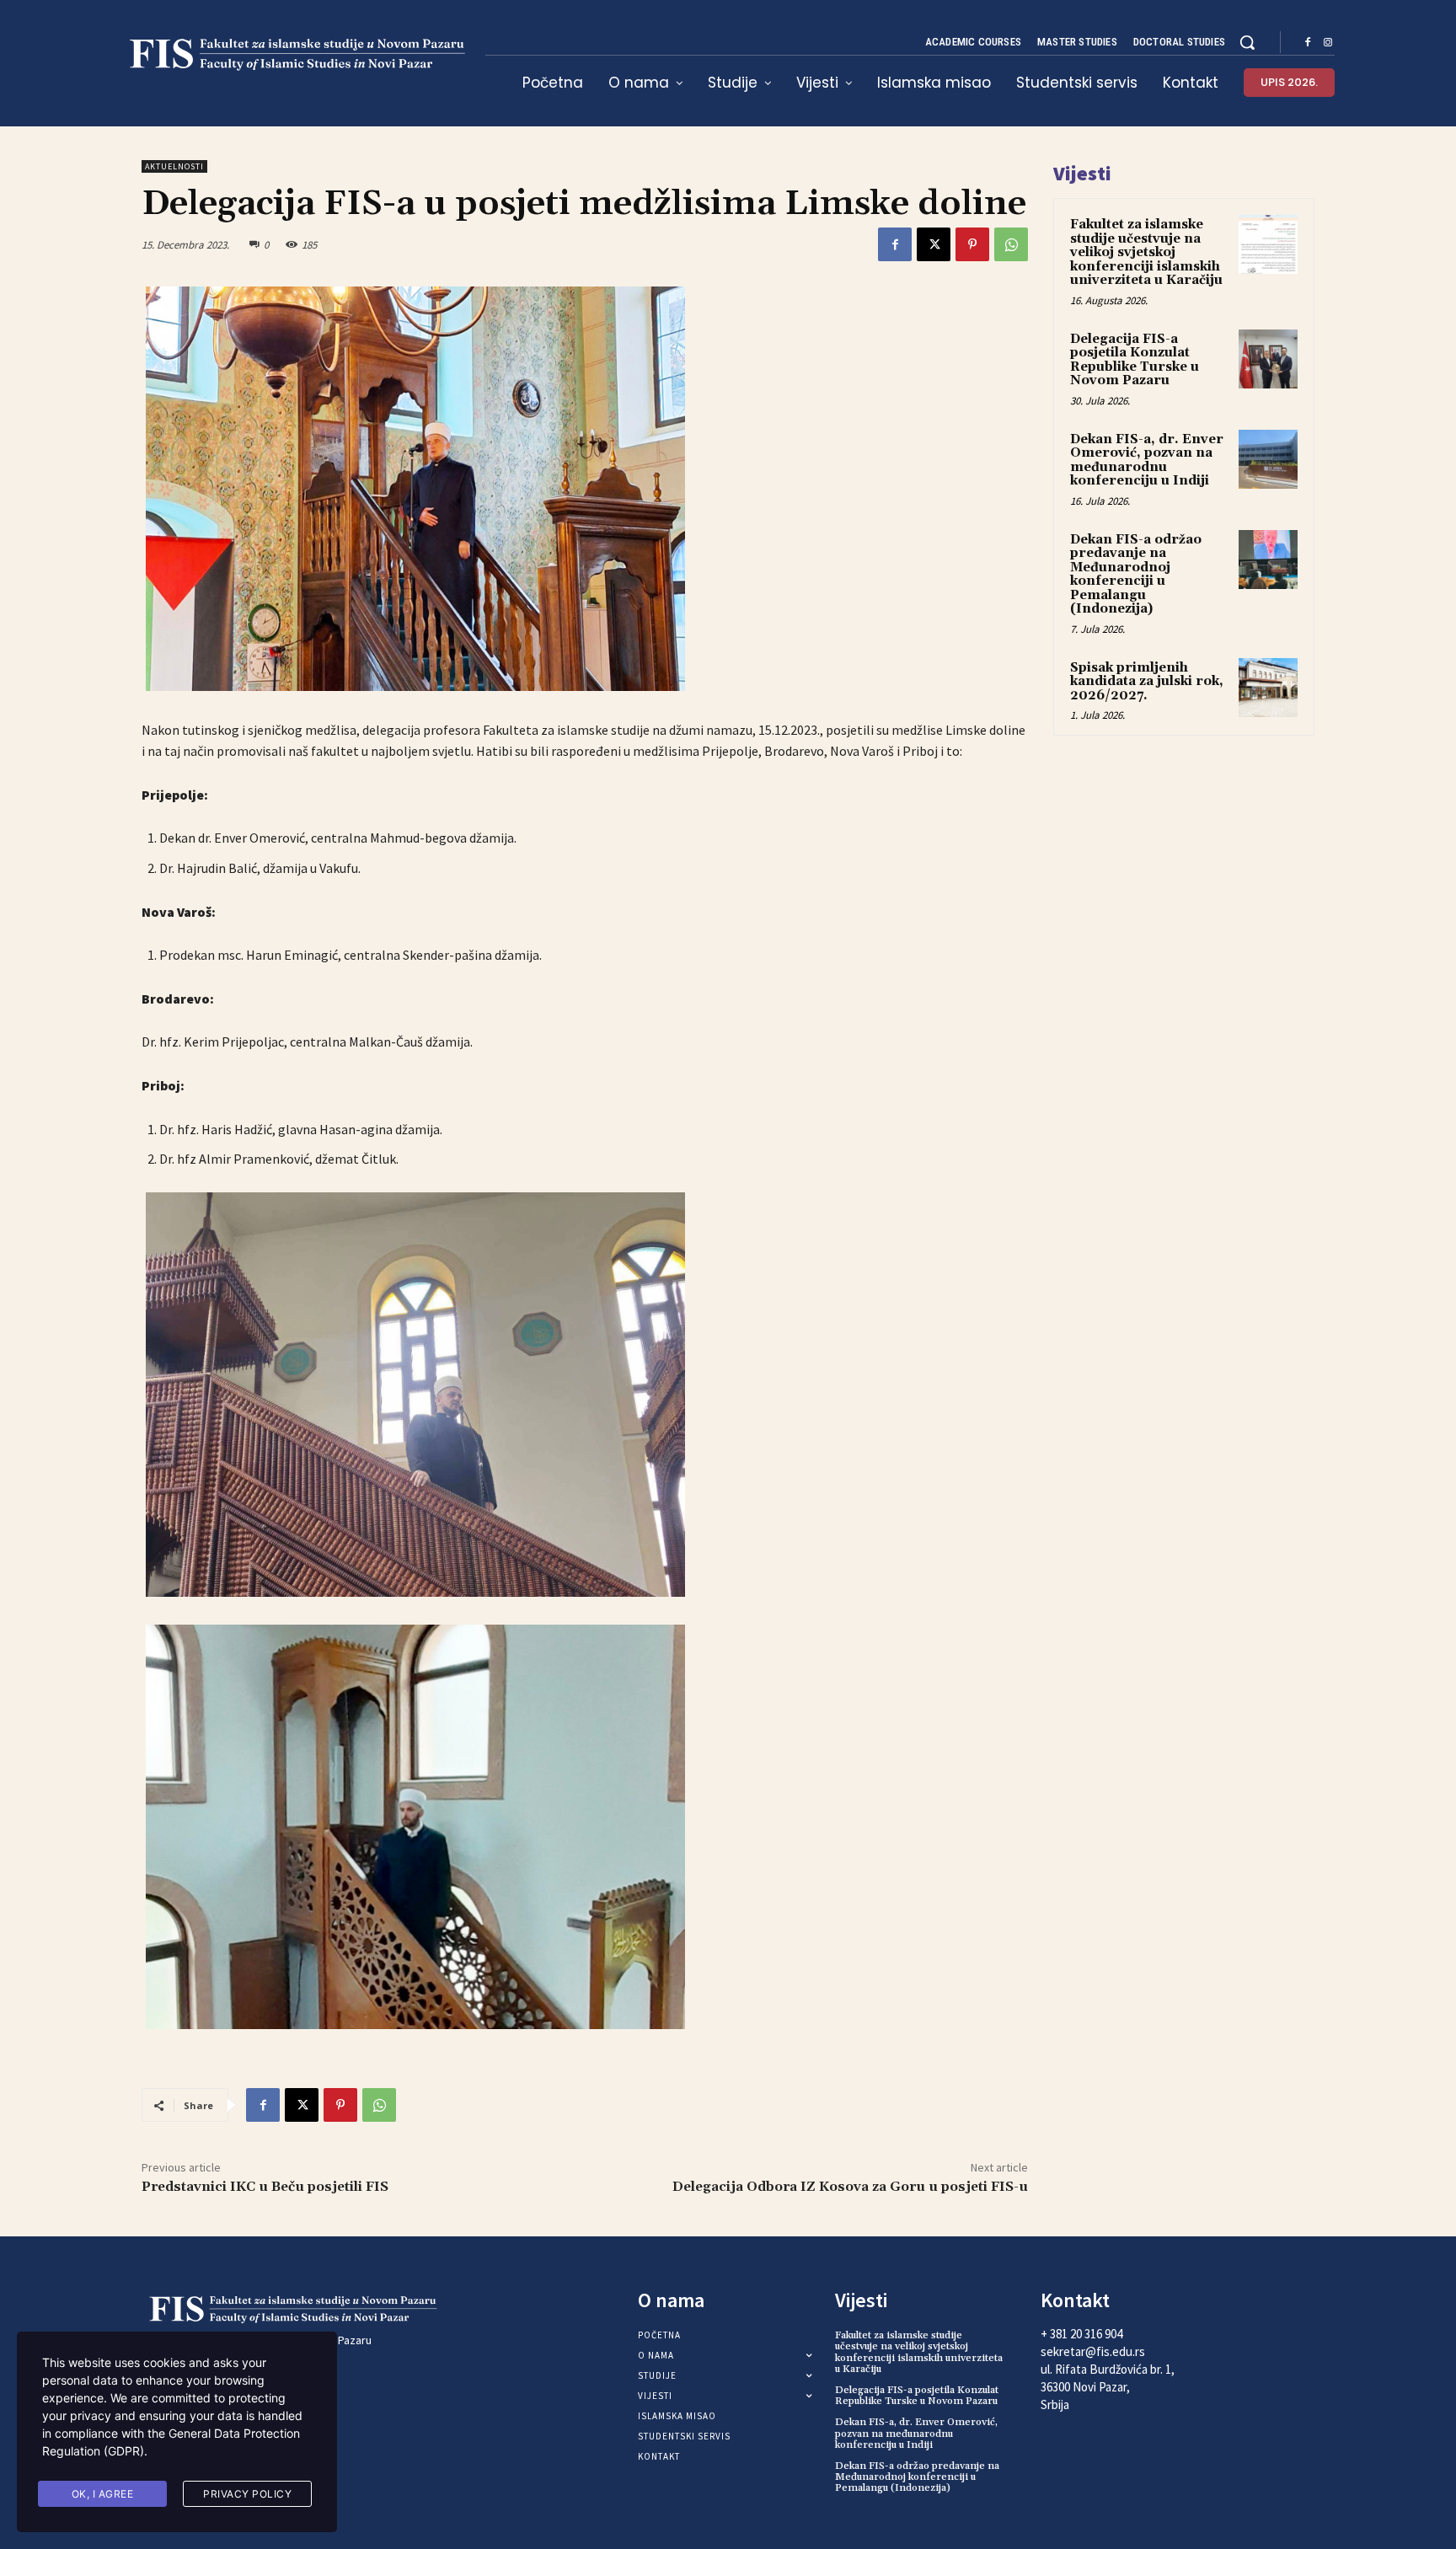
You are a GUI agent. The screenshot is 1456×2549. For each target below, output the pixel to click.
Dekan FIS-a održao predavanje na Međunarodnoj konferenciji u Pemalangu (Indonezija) (1136, 575)
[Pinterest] (972, 244)
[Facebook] (1308, 43)
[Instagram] (1328, 43)
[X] (934, 244)
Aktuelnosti (174, 166)
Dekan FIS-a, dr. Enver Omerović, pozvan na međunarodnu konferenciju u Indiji (1147, 461)
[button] (1247, 42)
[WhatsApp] (1011, 244)
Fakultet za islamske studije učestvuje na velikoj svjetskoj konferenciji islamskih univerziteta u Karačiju (1146, 252)
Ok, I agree (103, 2494)
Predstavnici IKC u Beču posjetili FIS (265, 2187)
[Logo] (293, 55)
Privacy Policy (247, 2494)
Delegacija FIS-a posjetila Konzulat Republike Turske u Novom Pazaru (1135, 360)
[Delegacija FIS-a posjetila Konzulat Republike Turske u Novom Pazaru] (1268, 359)
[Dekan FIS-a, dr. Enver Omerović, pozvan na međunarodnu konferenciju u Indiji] (1268, 459)
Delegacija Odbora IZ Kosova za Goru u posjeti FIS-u (850, 2187)
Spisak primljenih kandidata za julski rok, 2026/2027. (1147, 682)
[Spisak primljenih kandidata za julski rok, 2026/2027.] (1268, 688)
